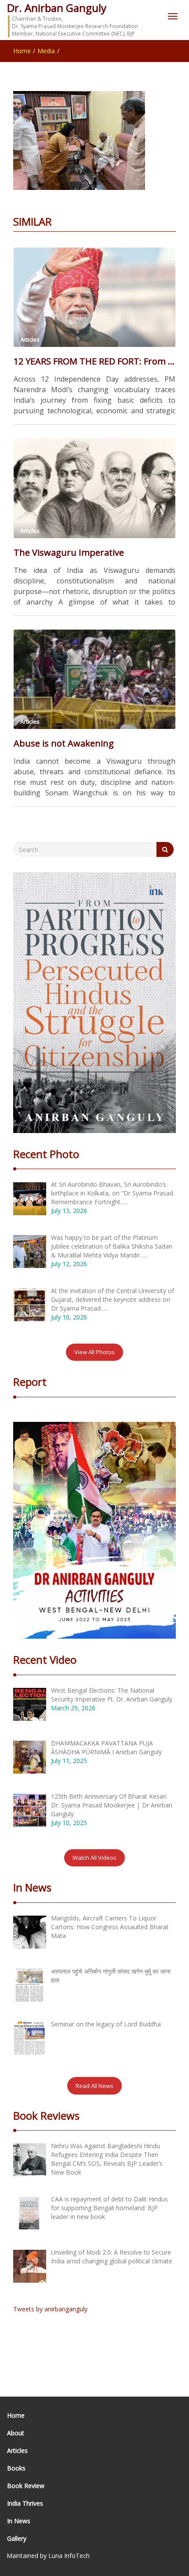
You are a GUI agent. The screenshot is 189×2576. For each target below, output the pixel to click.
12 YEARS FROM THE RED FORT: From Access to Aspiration (94, 361)
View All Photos (94, 1352)
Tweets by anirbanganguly (50, 2309)
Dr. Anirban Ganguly (57, 8)
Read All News (94, 2086)
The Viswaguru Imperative (69, 552)
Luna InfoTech (69, 2556)
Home (22, 51)
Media (46, 51)
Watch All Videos (94, 1858)
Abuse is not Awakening (64, 743)
